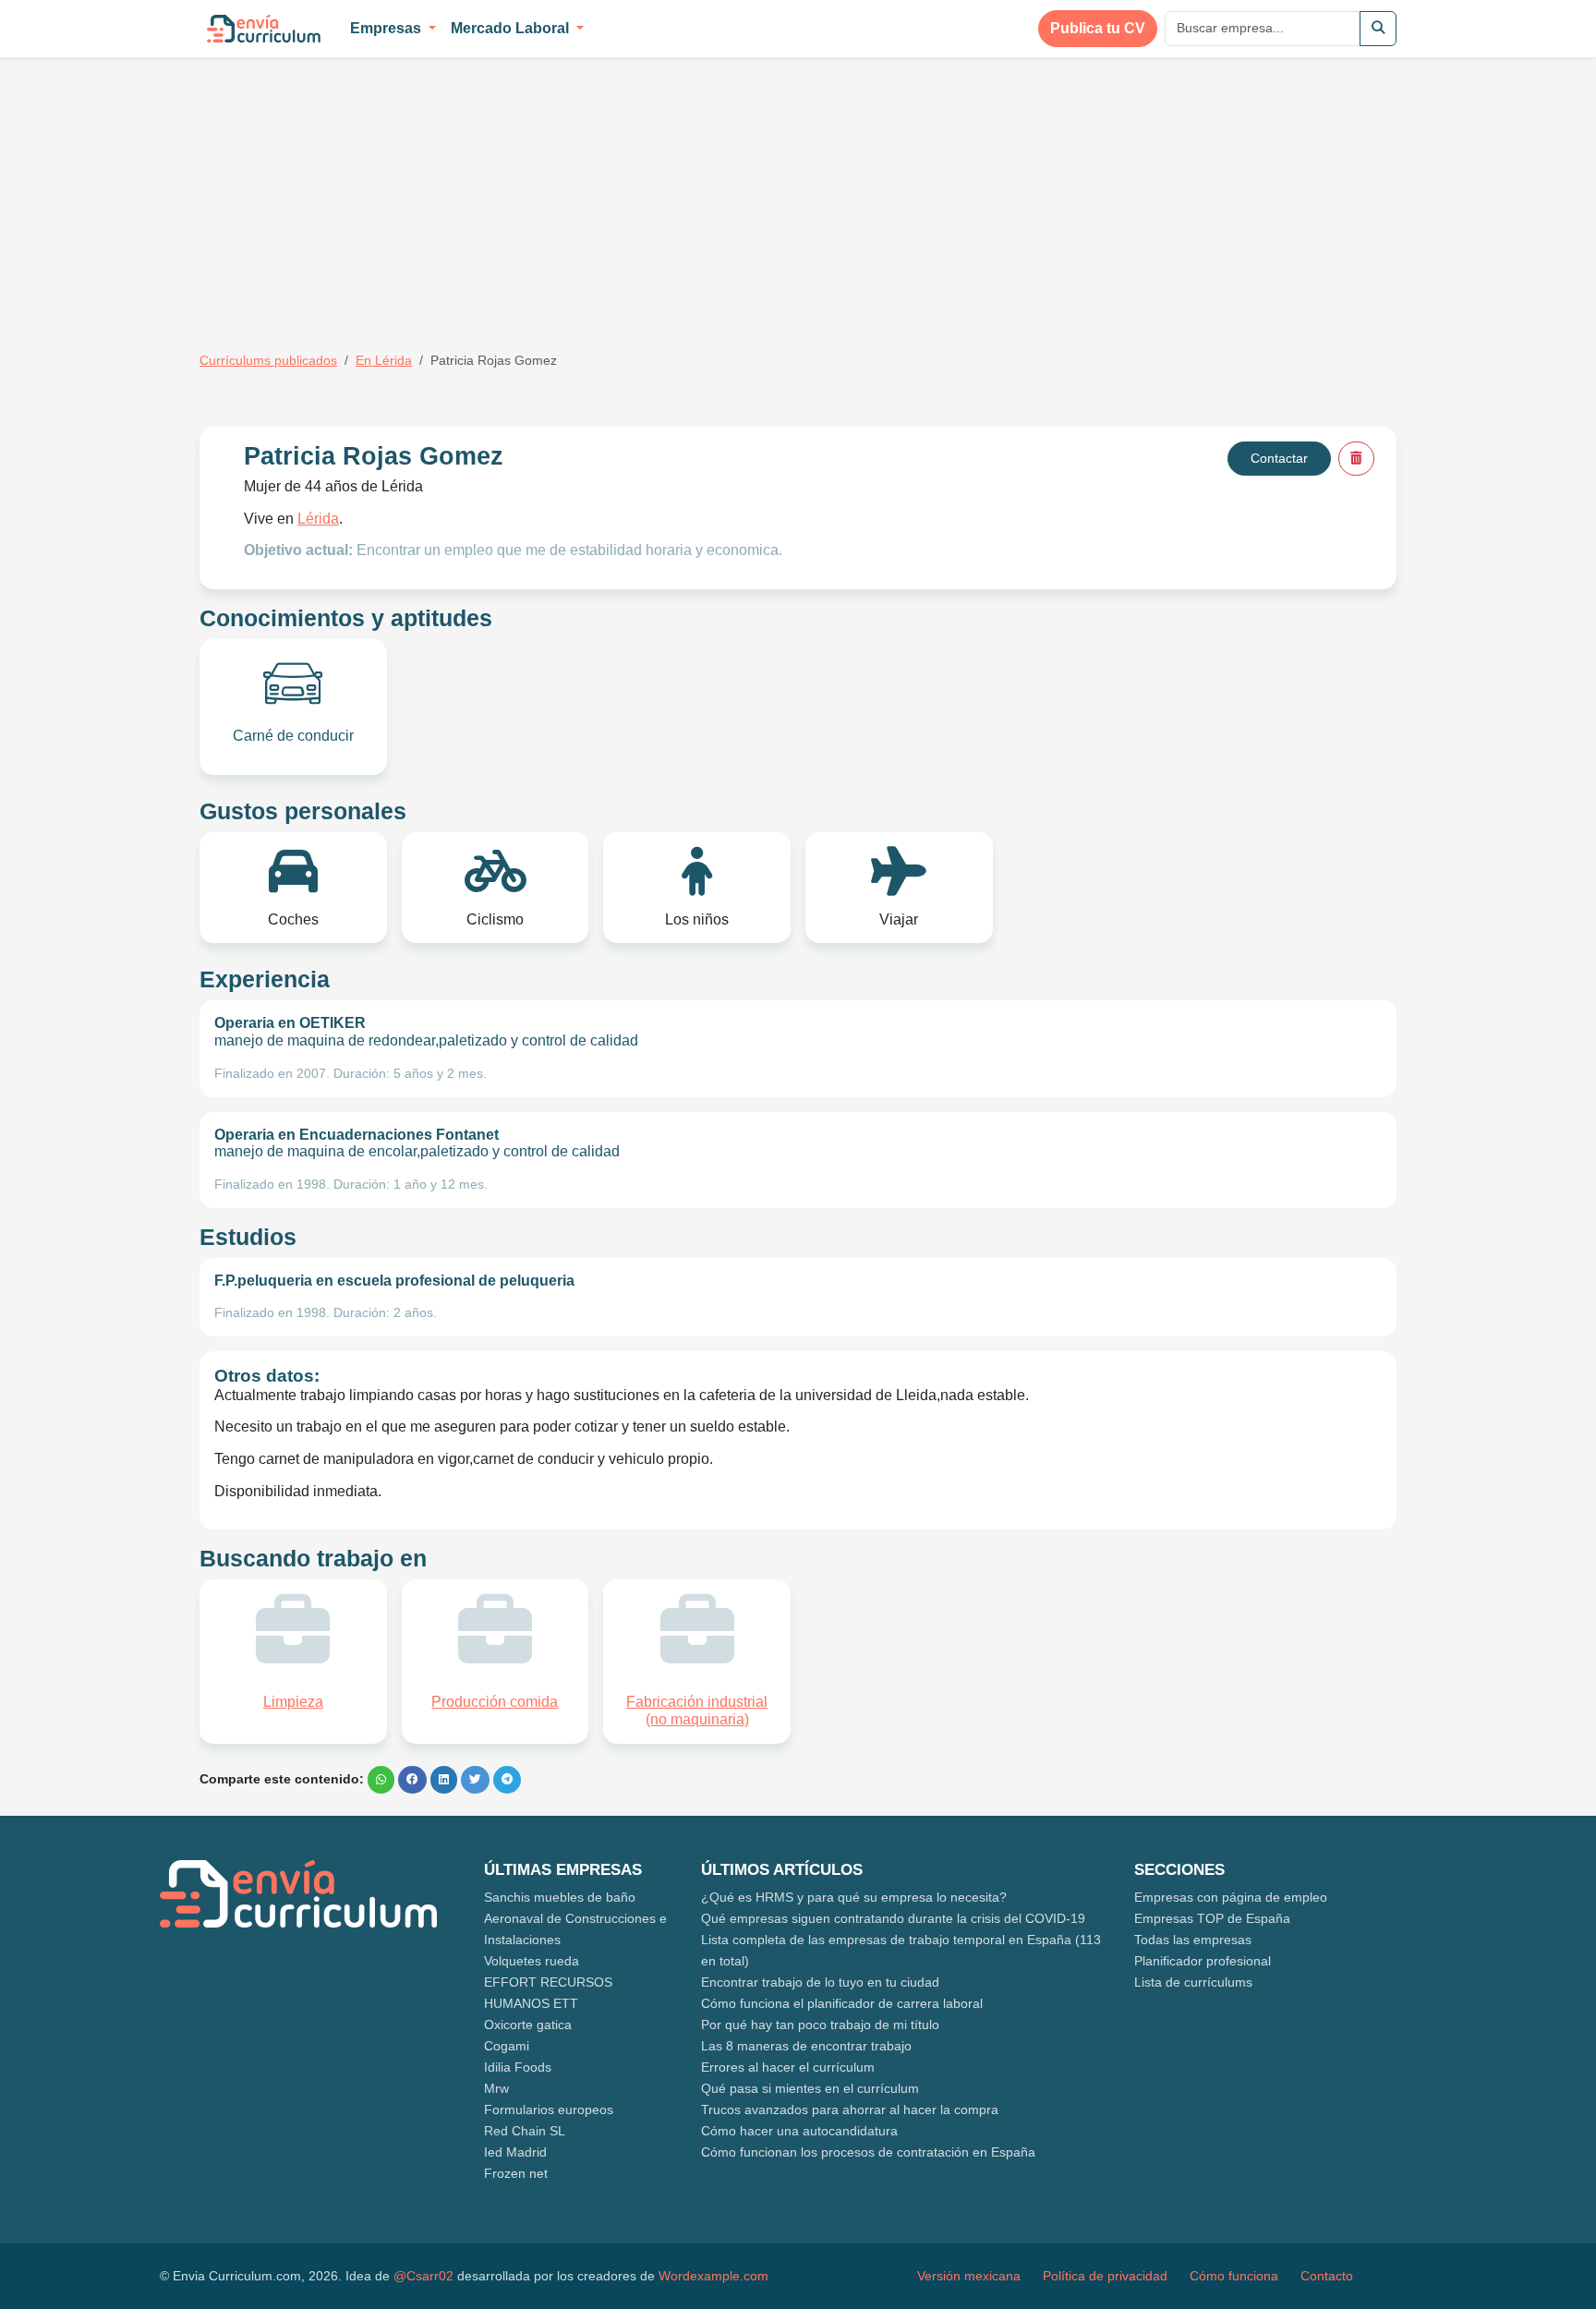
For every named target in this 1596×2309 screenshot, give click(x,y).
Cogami (507, 2046)
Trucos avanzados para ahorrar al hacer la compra (850, 2110)
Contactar (1279, 458)
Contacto (1327, 2276)
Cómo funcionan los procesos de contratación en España (868, 2152)
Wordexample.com (713, 2276)
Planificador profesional (1203, 1961)
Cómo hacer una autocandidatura (799, 2131)
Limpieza (293, 1702)
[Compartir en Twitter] (475, 1780)
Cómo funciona (1234, 2276)
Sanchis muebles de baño (560, 1897)
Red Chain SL (525, 2131)
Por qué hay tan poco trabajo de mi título (820, 2025)
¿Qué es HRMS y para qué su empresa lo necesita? (854, 1897)
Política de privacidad (1105, 2276)
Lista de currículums (1193, 1982)
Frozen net (516, 2173)
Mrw (496, 2088)
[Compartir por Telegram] (507, 1780)
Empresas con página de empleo (1231, 1897)
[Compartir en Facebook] (412, 1780)
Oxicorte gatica (528, 2025)
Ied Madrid (515, 2152)
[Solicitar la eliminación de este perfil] (1356, 459)
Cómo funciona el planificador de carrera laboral (842, 2003)
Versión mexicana (969, 2276)
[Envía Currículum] (264, 29)
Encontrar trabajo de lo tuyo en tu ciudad (820, 1982)
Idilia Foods (518, 2067)
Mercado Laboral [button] (512, 28)
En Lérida (384, 360)
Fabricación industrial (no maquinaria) (697, 1711)
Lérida (318, 519)
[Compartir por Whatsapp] (381, 1780)
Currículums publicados (268, 360)
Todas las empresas (1193, 1940)
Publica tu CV (1098, 28)
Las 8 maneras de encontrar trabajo (806, 2046)
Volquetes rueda (532, 1961)
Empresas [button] (387, 28)
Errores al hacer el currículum (788, 2067)
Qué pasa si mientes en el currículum (810, 2088)
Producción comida (495, 1702)
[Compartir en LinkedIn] (444, 1780)
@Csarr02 (423, 2276)
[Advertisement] (355, 192)
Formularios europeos (549, 2110)
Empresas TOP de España (1212, 1918)
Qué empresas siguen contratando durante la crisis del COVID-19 (893, 1918)
